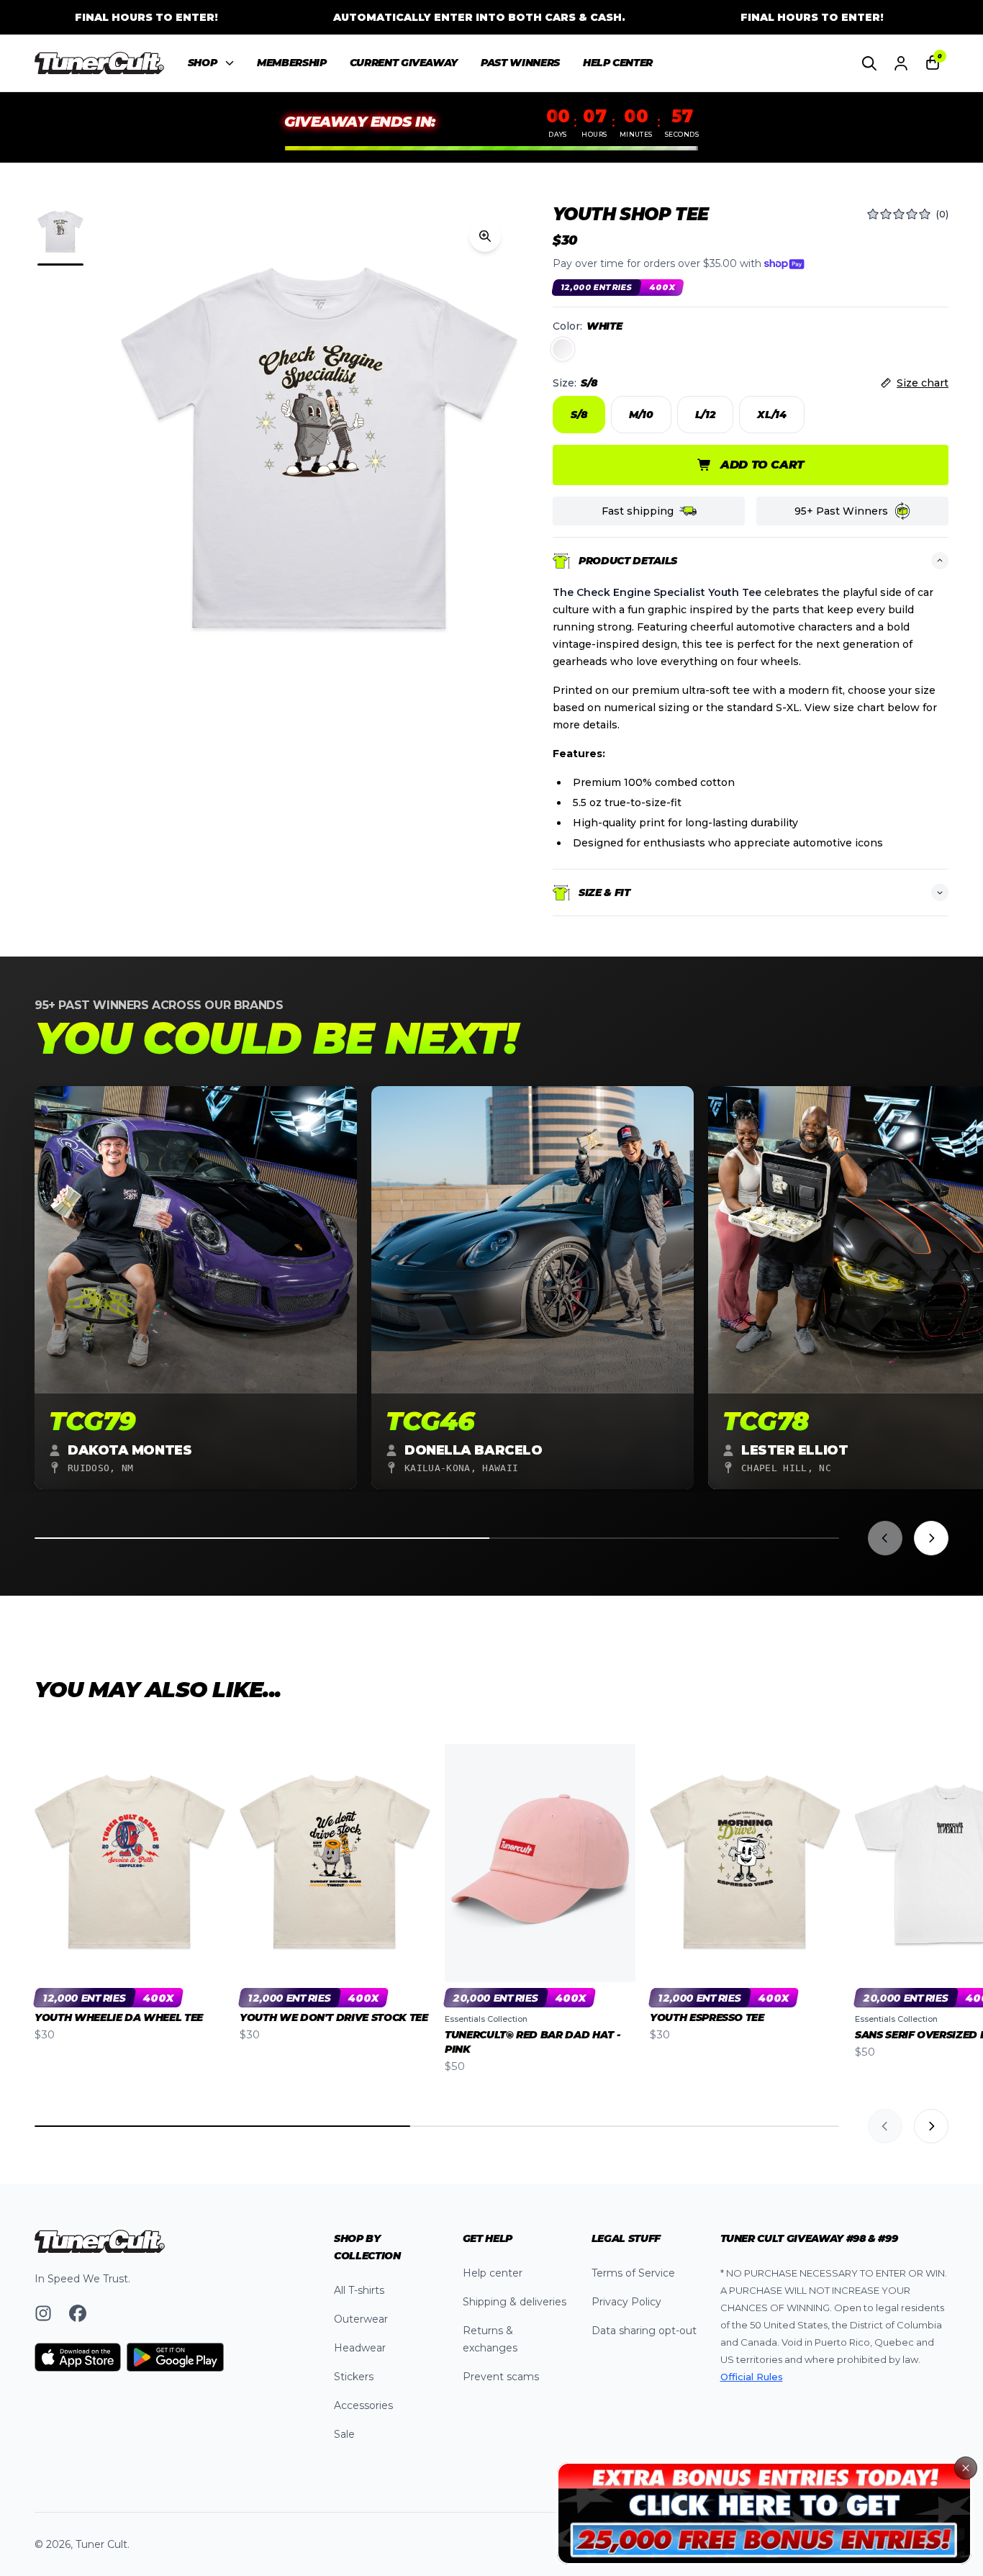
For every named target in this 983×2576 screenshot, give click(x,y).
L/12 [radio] (706, 415)
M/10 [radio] (641, 415)
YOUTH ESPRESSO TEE (707, 2017)
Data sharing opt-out (644, 2331)
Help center (493, 2273)
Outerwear (361, 2319)
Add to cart (762, 465)
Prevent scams (501, 2377)
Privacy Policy (626, 2302)
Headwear (360, 2348)
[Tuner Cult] (100, 63)
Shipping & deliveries (515, 2302)
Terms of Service (633, 2273)
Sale (344, 2434)
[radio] (563, 349)
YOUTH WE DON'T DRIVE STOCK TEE (334, 2017)
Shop (203, 63)
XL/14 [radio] (771, 415)
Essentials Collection (486, 2019)
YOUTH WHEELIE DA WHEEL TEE (119, 2017)
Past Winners (520, 63)
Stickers (354, 2377)
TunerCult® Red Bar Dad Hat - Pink (532, 2042)
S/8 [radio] (579, 415)
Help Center (618, 63)
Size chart (923, 383)
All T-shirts (359, 2290)
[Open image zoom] (485, 236)
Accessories (363, 2405)
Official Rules (752, 2377)
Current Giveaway (404, 63)
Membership (292, 63)
